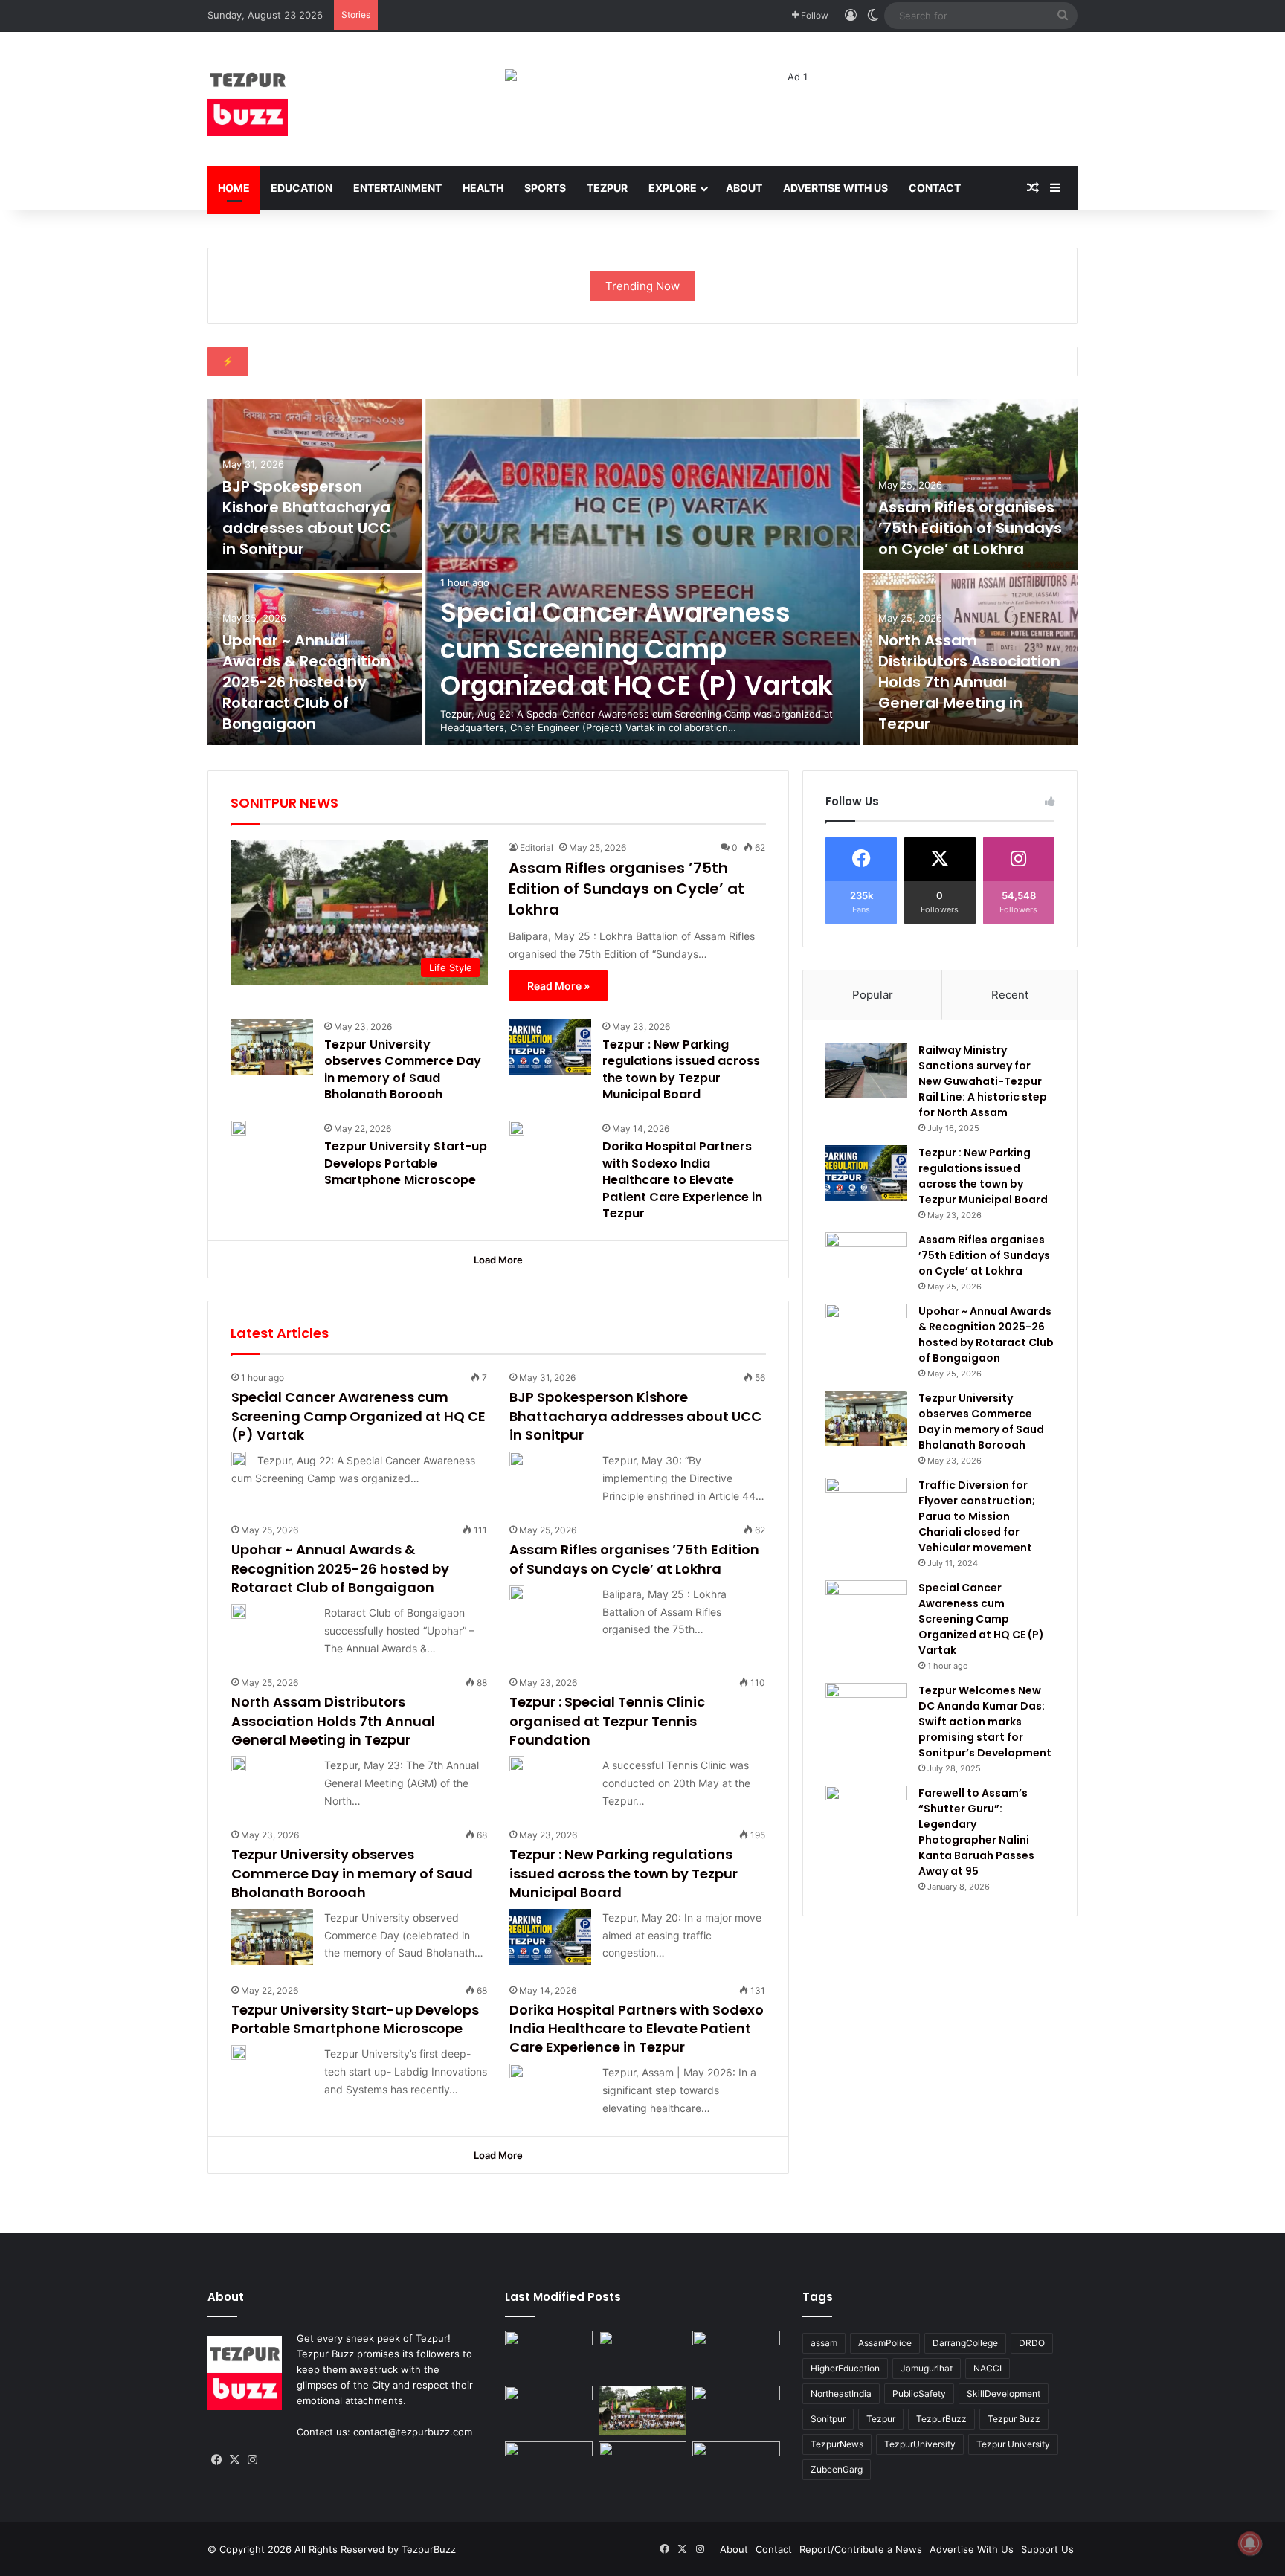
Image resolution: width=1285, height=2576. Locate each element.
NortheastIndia (841, 2393)
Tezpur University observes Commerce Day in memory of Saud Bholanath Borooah (403, 1069)
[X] (234, 2460)
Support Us (1047, 2549)
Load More (498, 1260)
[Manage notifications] (1250, 2543)
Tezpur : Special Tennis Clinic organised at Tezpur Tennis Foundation (607, 1720)
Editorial (537, 847)
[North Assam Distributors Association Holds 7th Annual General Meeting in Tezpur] (239, 1764)
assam (824, 2343)
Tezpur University (1013, 2444)
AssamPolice (885, 2343)
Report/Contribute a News (861, 2549)
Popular (873, 995)
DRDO (1032, 2343)
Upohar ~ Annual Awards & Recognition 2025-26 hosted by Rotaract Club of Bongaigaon (306, 682)
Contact (935, 188)
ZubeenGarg (837, 2469)
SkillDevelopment (1004, 2393)
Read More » (558, 986)
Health (483, 188)
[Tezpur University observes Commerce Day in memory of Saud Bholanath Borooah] (272, 1047)
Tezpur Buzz (1014, 2419)
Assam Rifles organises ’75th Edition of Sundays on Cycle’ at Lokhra (970, 528)
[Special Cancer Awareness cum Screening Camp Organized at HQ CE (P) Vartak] (643, 572)
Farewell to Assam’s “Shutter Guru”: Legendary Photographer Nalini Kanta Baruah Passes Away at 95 (976, 1832)
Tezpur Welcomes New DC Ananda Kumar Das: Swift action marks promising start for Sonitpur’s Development (985, 1722)
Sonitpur (828, 2419)
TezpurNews (837, 2444)
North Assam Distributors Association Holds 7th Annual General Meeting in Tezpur (969, 682)
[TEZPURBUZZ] (248, 99)
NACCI (988, 2368)
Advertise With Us (835, 188)
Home (234, 188)
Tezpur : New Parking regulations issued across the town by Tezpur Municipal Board (681, 1069)
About (744, 188)
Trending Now (642, 286)
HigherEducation (845, 2368)
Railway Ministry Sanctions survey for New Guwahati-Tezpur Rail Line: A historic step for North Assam (983, 1081)
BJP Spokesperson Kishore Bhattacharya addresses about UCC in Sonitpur (307, 518)
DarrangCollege (965, 2343)
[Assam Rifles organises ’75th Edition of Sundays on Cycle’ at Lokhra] (971, 484)
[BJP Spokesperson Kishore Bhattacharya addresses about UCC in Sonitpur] (517, 1459)
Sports (545, 188)
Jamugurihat (927, 2368)
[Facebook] (216, 2460)
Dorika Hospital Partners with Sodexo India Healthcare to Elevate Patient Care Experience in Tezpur (682, 1180)
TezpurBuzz (941, 2419)
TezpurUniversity (920, 2444)
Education (302, 188)
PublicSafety (919, 2393)
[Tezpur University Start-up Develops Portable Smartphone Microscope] (239, 1128)
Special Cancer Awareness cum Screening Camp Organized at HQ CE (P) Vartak (637, 649)
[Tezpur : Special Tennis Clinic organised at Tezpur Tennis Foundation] (517, 1764)
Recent (1010, 995)
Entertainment (397, 188)
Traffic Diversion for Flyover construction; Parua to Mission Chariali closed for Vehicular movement (977, 1516)
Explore (673, 188)
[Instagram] (252, 2460)
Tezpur (607, 188)
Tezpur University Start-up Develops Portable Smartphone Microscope (406, 1163)
